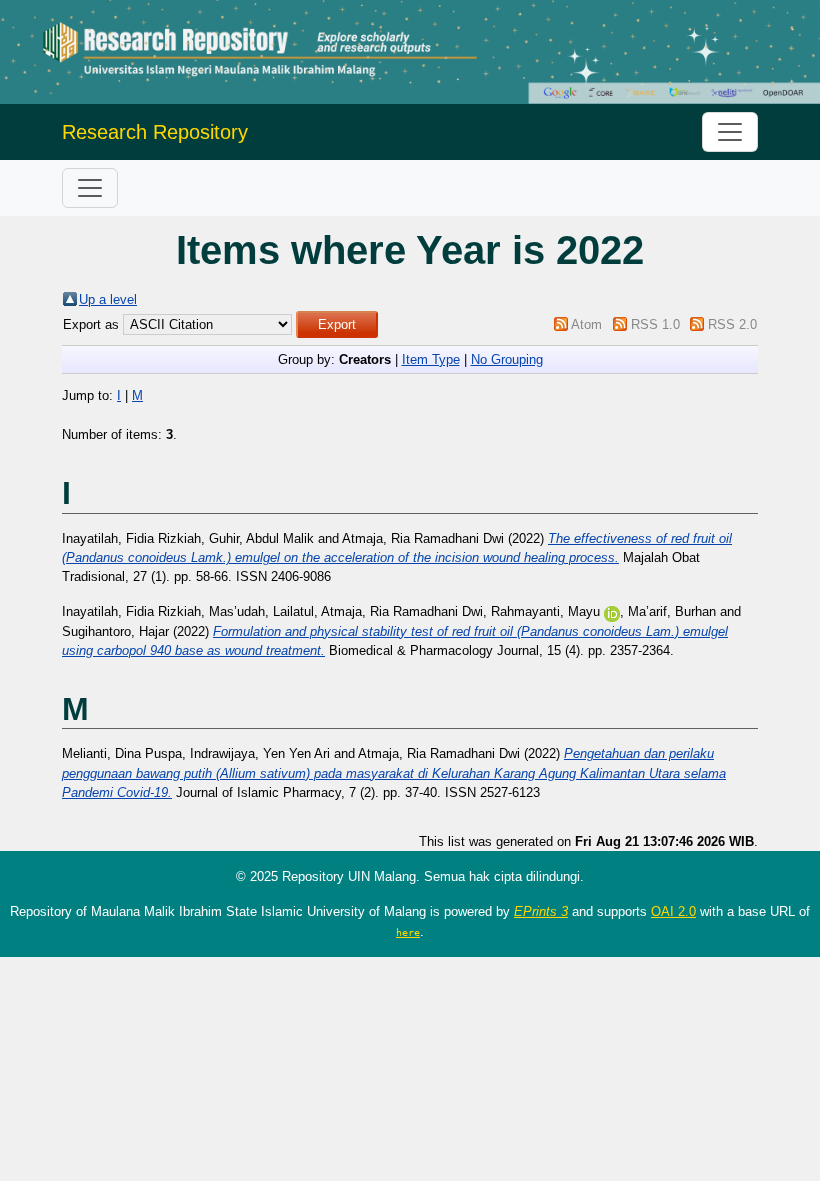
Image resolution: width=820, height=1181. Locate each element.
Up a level (108, 299)
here (408, 932)
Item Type (431, 359)
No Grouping (507, 359)
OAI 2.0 (673, 911)
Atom (586, 324)
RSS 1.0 (655, 324)
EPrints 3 (541, 911)
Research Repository (155, 132)
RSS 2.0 (732, 324)
